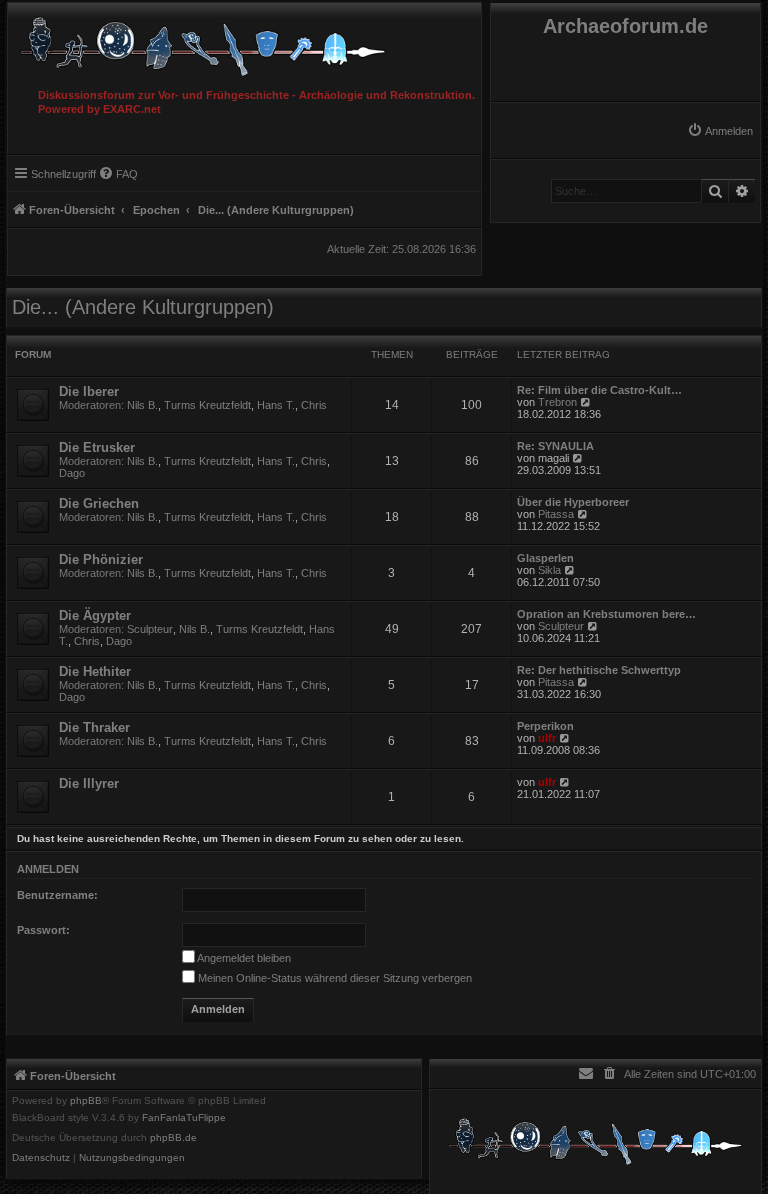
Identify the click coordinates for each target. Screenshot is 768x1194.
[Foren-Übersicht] (244, 41)
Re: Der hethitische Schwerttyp (599, 670)
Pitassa (556, 514)
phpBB (86, 1101)
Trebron (557, 402)
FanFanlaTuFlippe (184, 1118)
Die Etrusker (97, 447)
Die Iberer (89, 391)
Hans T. (276, 405)
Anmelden (48, 869)
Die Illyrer (89, 783)
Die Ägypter (95, 615)
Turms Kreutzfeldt (207, 405)
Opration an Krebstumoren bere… (606, 614)
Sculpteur (150, 629)
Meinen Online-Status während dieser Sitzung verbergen (333, 978)
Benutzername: (57, 895)
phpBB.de (173, 1138)
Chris (314, 405)
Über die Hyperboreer (573, 502)
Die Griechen (99, 503)
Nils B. (142, 405)
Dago (72, 473)
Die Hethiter (95, 671)
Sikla (549, 570)
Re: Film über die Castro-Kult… (599, 390)
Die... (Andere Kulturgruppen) (143, 307)
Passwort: (43, 930)
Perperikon (545, 726)
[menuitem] (720, 131)
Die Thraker (94, 727)
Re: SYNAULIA (555, 446)
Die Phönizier (101, 559)
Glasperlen (545, 558)
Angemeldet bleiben (243, 958)
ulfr (547, 738)
